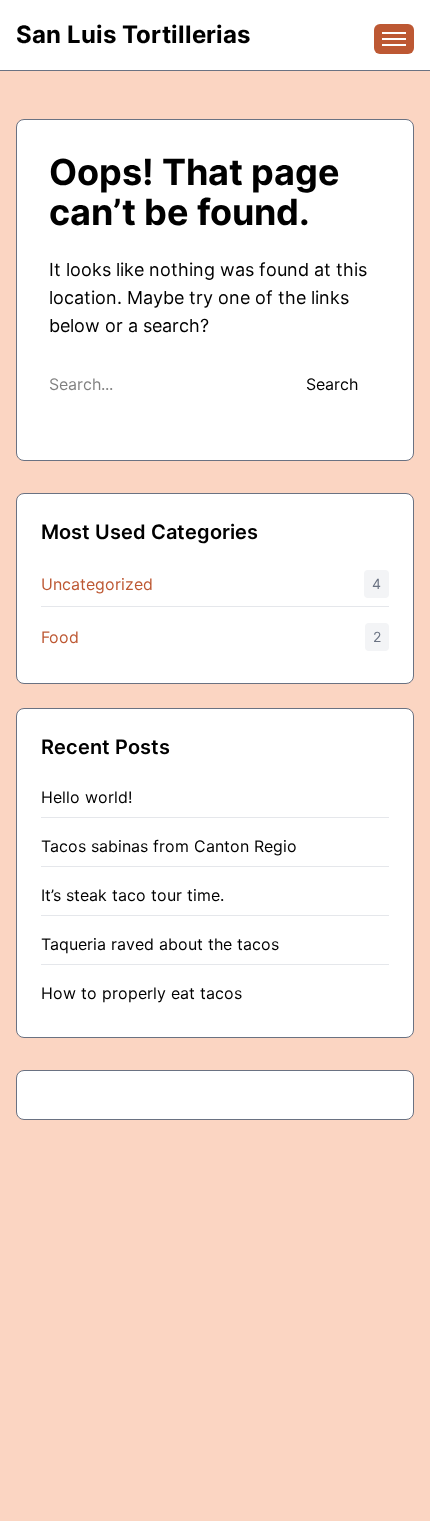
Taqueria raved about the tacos (160, 944)
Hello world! (86, 797)
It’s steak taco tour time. (132, 895)
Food (60, 637)
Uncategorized (97, 584)
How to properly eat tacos (141, 993)
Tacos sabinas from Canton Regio (169, 846)
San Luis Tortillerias (133, 34)
